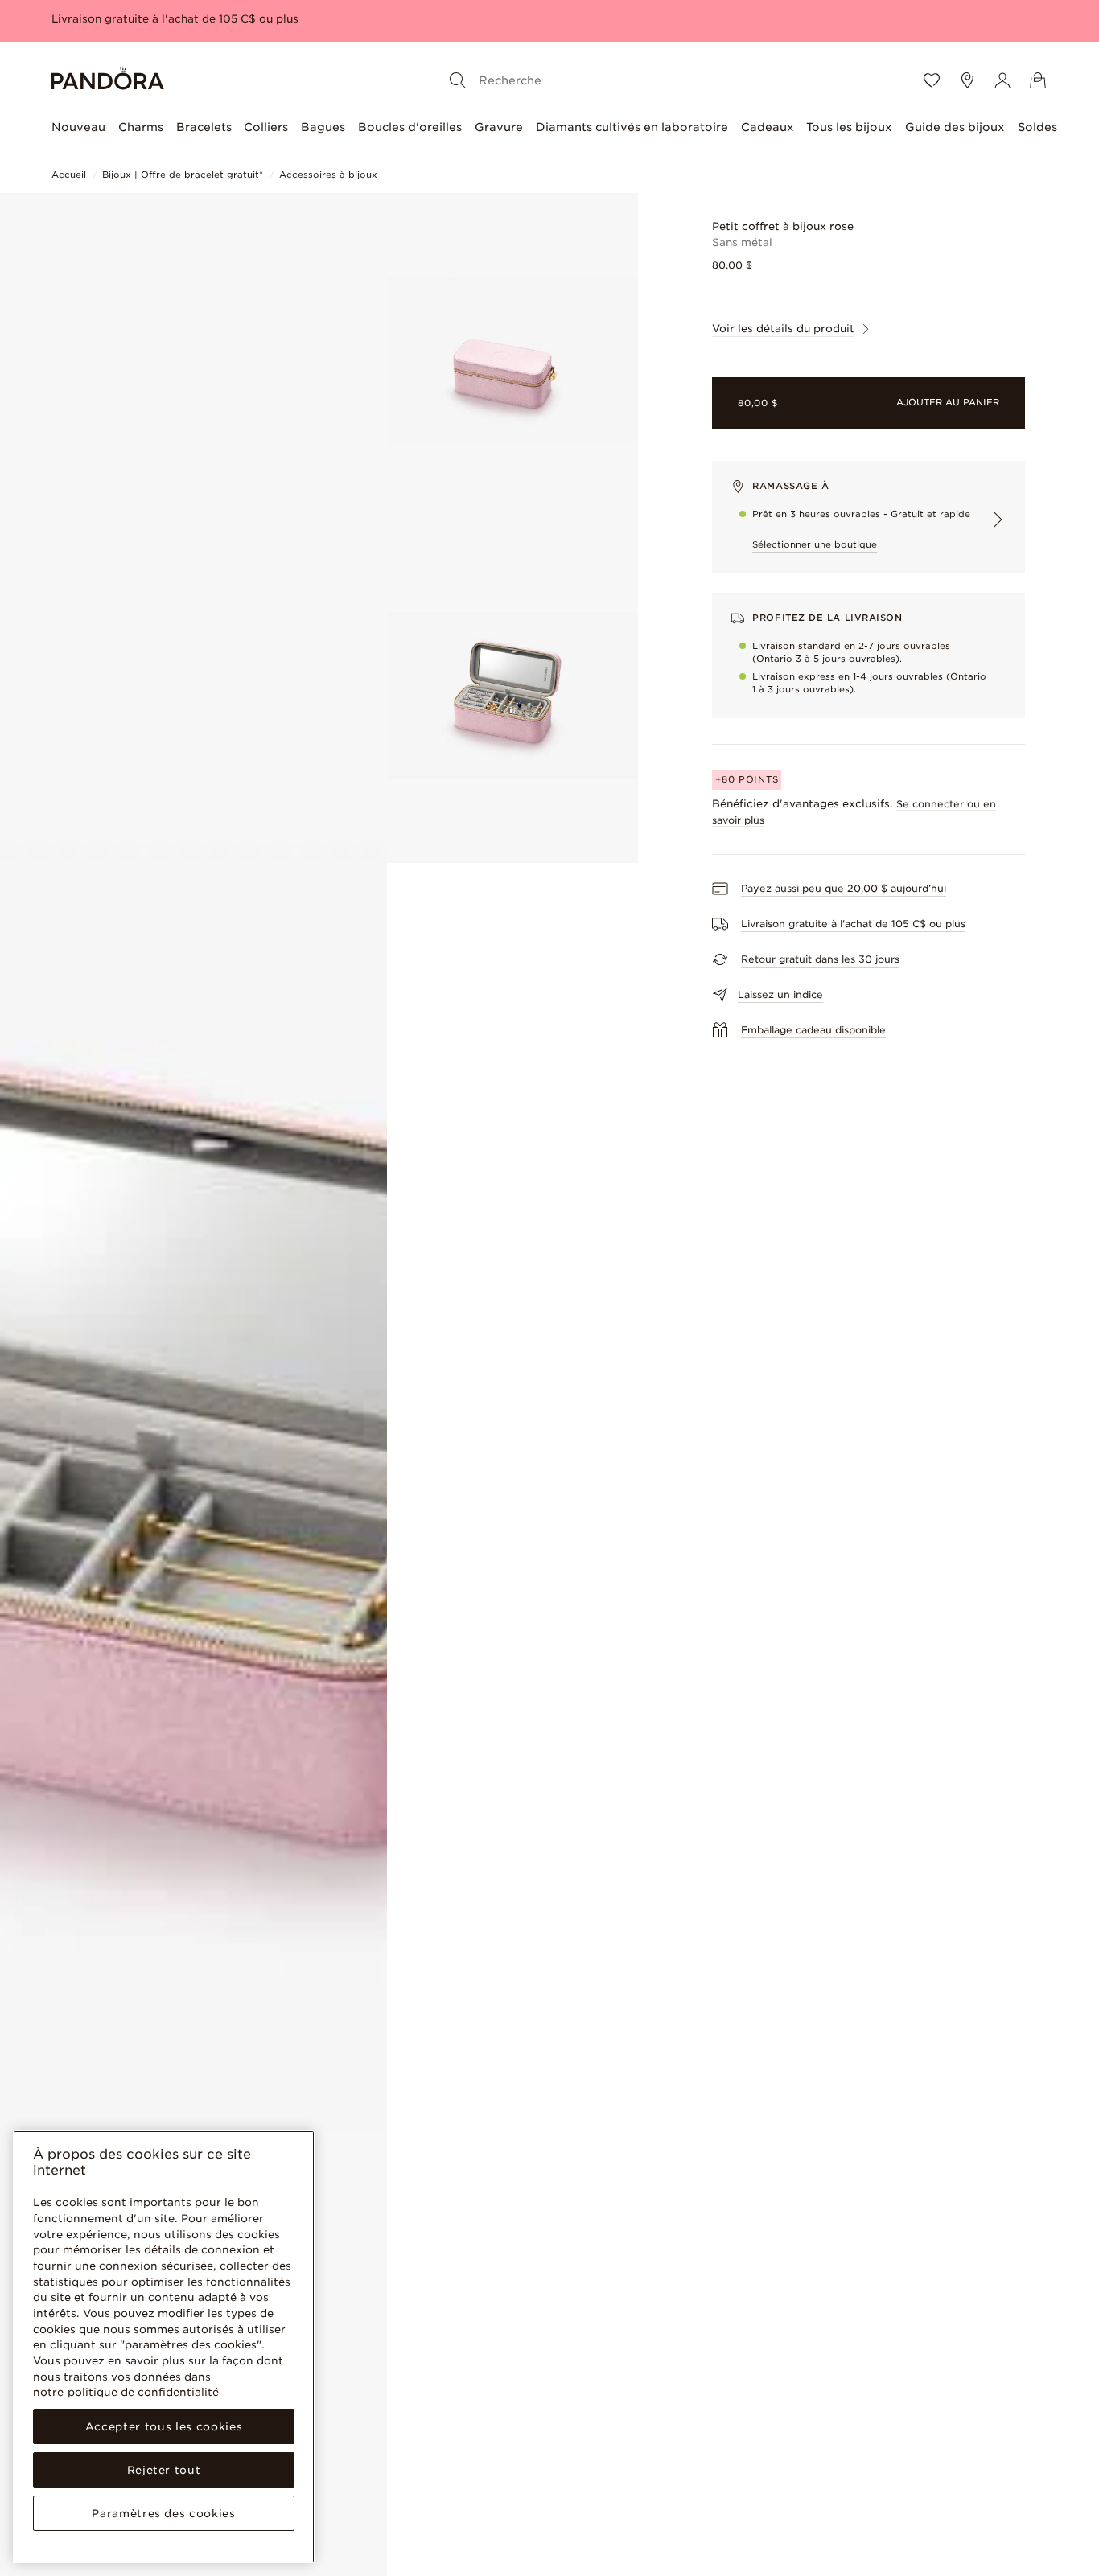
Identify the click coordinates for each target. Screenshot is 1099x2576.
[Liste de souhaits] (932, 80)
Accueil (69, 175)
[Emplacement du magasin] (967, 80)
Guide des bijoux (955, 127)
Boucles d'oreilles (410, 127)
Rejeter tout (164, 2470)
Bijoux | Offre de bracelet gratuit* (183, 175)
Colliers (266, 127)
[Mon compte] (1002, 80)
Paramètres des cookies (163, 2513)
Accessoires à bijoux (328, 175)
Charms (141, 127)
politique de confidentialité (143, 2392)
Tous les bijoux (849, 127)
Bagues (323, 127)
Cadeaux (768, 127)
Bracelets (204, 127)
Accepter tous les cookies (164, 2426)
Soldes (1037, 127)
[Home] (108, 81)
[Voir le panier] (1038, 80)
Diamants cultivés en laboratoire (632, 127)
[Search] (458, 80)
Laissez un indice (780, 994)
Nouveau (78, 127)
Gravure (499, 127)
